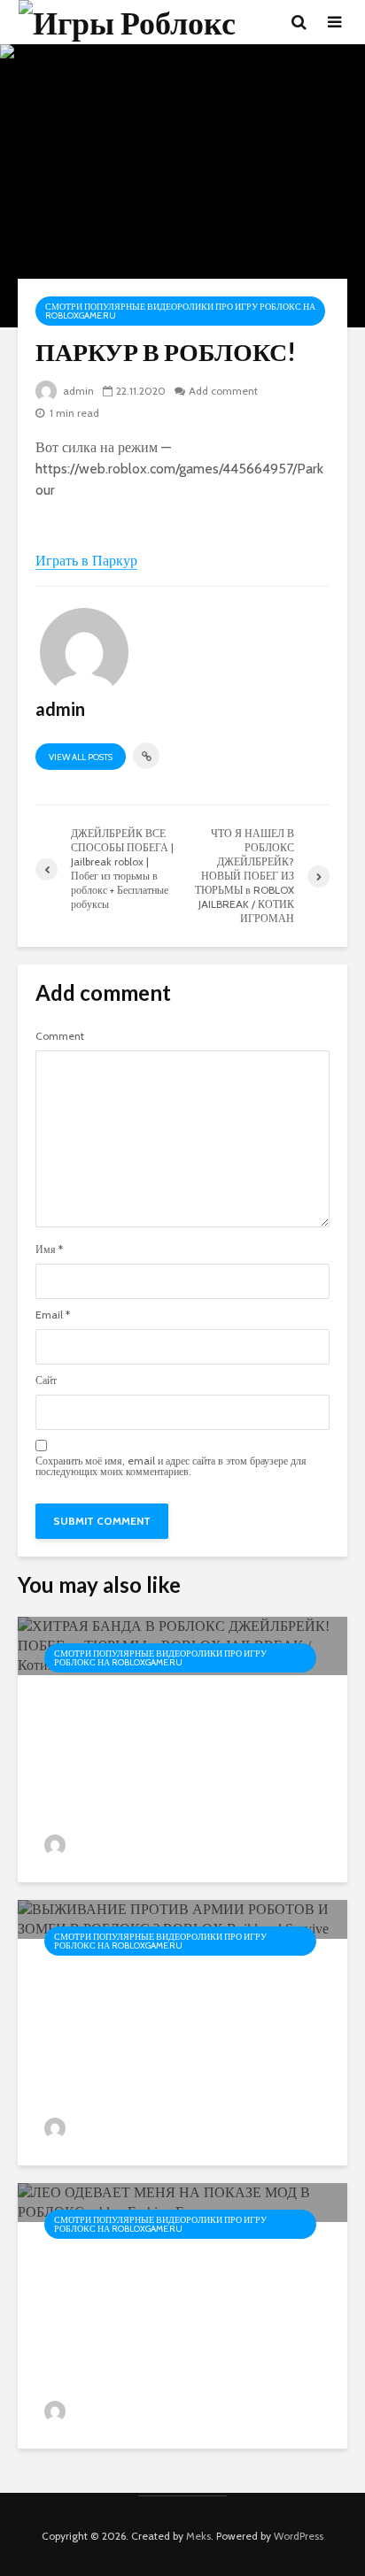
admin (77, 391)
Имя (49, 1250)
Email (53, 1315)
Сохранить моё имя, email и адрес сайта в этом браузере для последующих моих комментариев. (171, 1466)
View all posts (81, 757)
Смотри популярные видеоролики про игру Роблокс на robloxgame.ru (180, 311)
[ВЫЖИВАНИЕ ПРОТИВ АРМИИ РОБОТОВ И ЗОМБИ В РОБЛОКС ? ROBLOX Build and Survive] (182, 1918)
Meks (198, 2536)
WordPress (299, 2536)
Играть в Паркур (86, 561)
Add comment (223, 391)
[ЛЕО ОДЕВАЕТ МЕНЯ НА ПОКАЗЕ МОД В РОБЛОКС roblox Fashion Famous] (182, 2201)
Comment (60, 1036)
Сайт (46, 1380)
